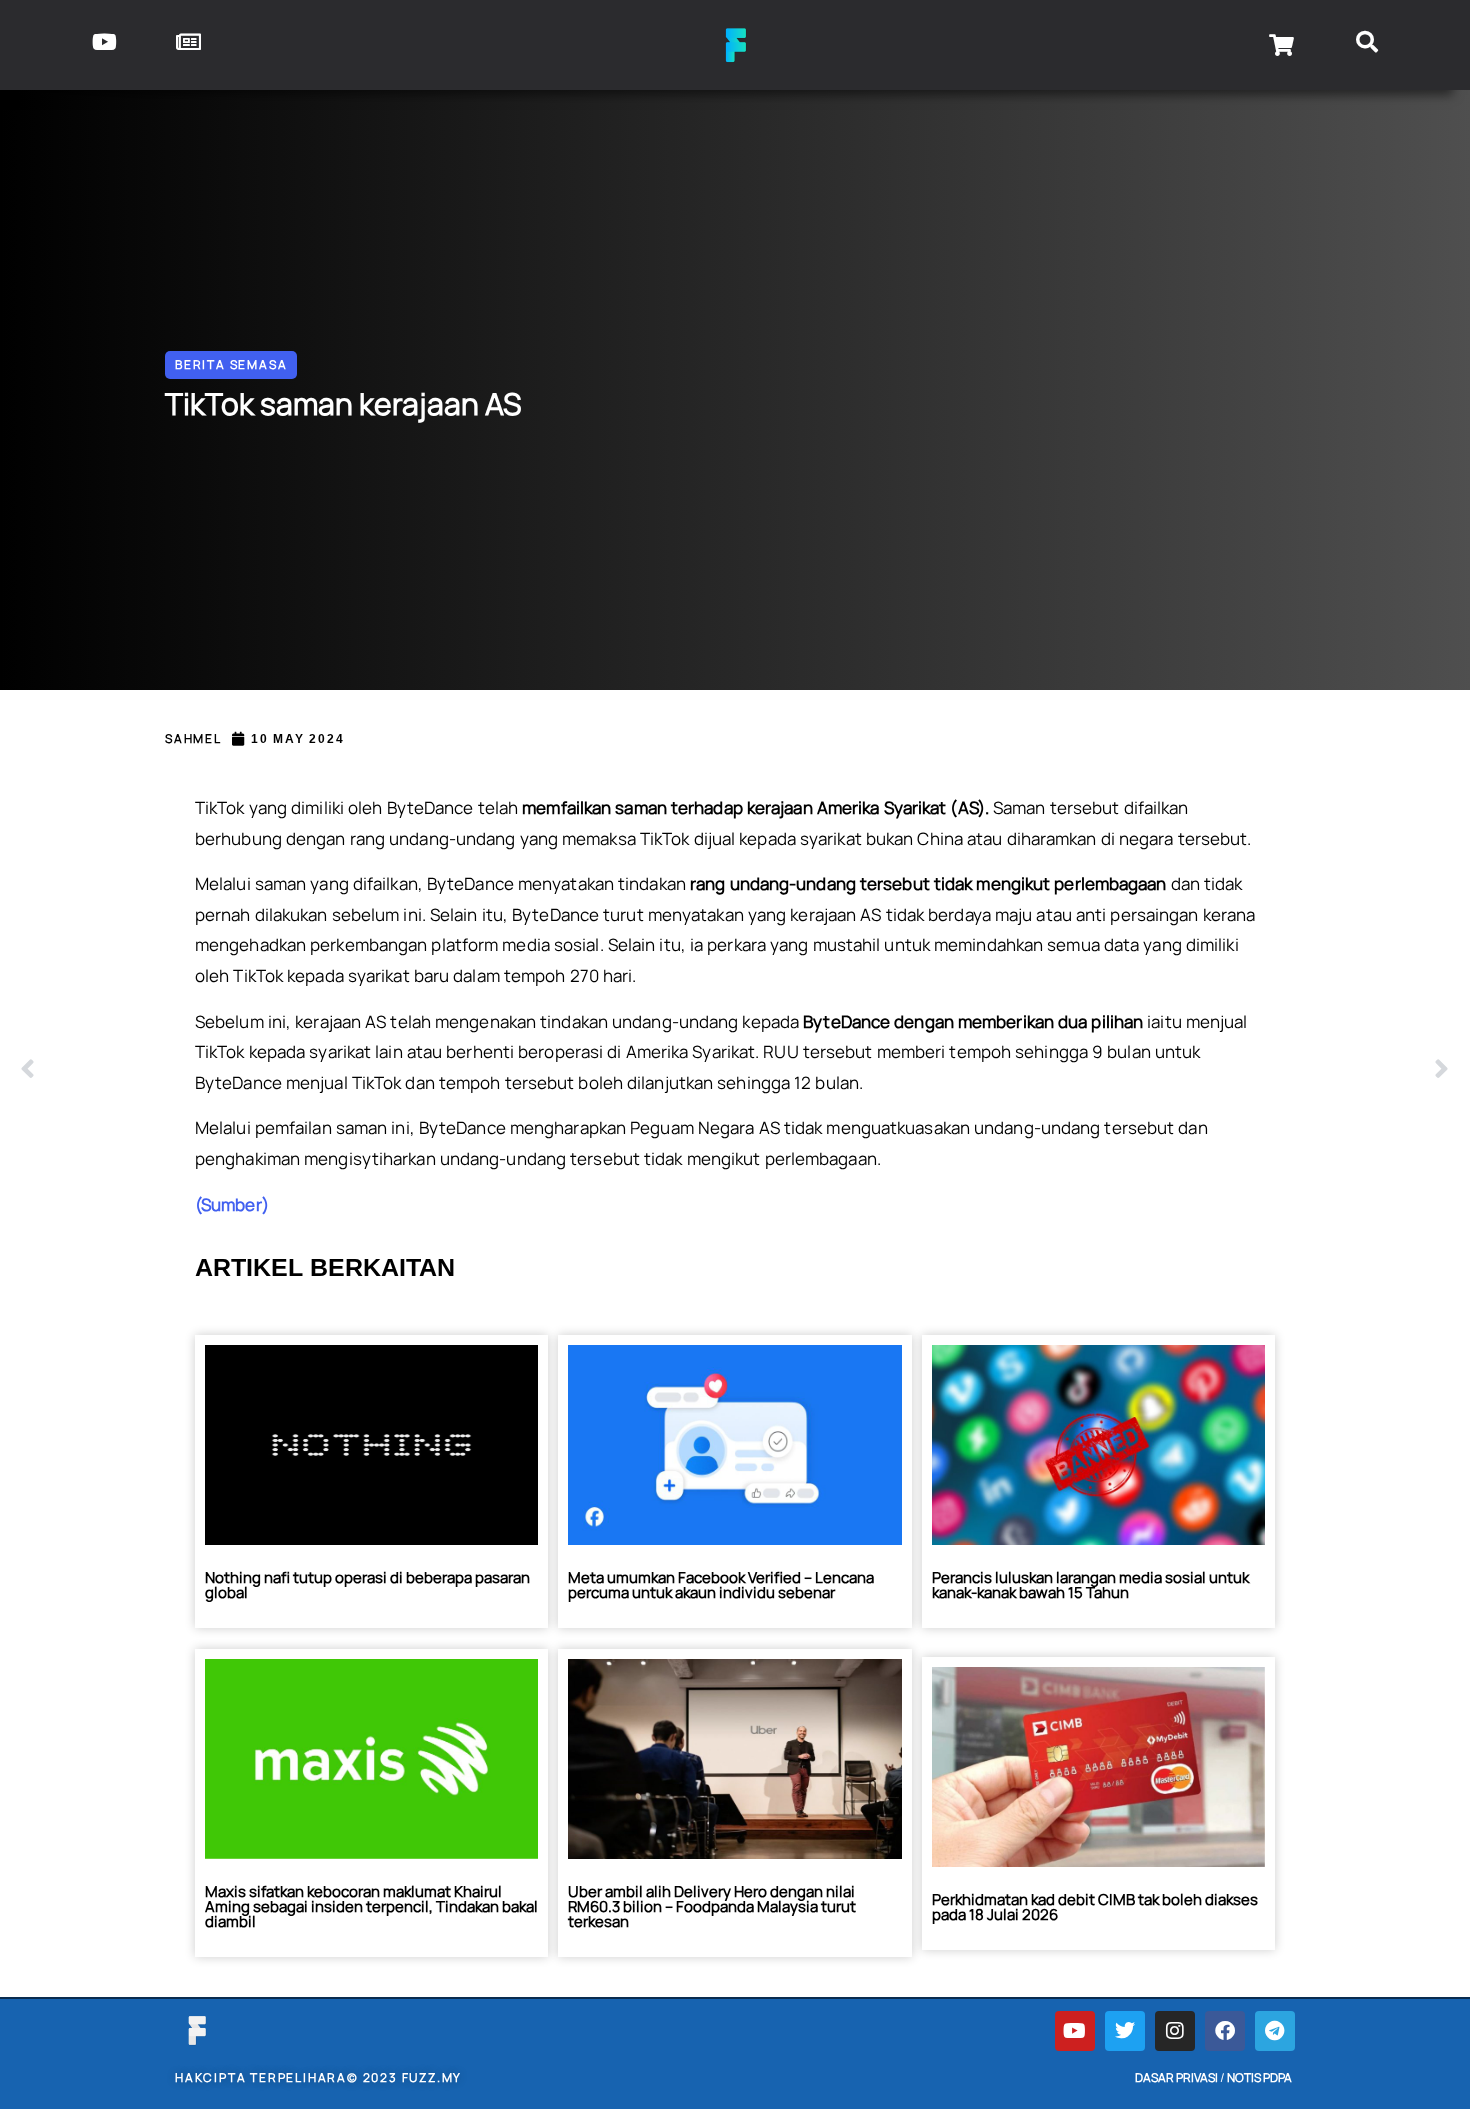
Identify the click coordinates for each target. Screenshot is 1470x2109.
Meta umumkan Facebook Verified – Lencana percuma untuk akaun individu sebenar (721, 1585)
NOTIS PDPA (1259, 2077)
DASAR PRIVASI (1176, 2077)
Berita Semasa (231, 364)
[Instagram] (1175, 2031)
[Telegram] (1275, 2031)
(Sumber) (232, 1204)
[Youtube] (1075, 2031)
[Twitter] (1125, 2031)
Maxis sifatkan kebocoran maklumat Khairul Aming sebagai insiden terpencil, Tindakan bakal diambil (371, 1906)
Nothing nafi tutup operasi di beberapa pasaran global (367, 1585)
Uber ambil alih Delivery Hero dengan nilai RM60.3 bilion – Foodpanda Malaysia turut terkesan (712, 1906)
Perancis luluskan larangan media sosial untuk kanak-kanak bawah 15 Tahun (1090, 1585)
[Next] (1092, 1070)
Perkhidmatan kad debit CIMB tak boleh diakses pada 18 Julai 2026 (1095, 1907)
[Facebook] (1225, 2031)
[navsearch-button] (1366, 45)
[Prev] (377, 1070)
